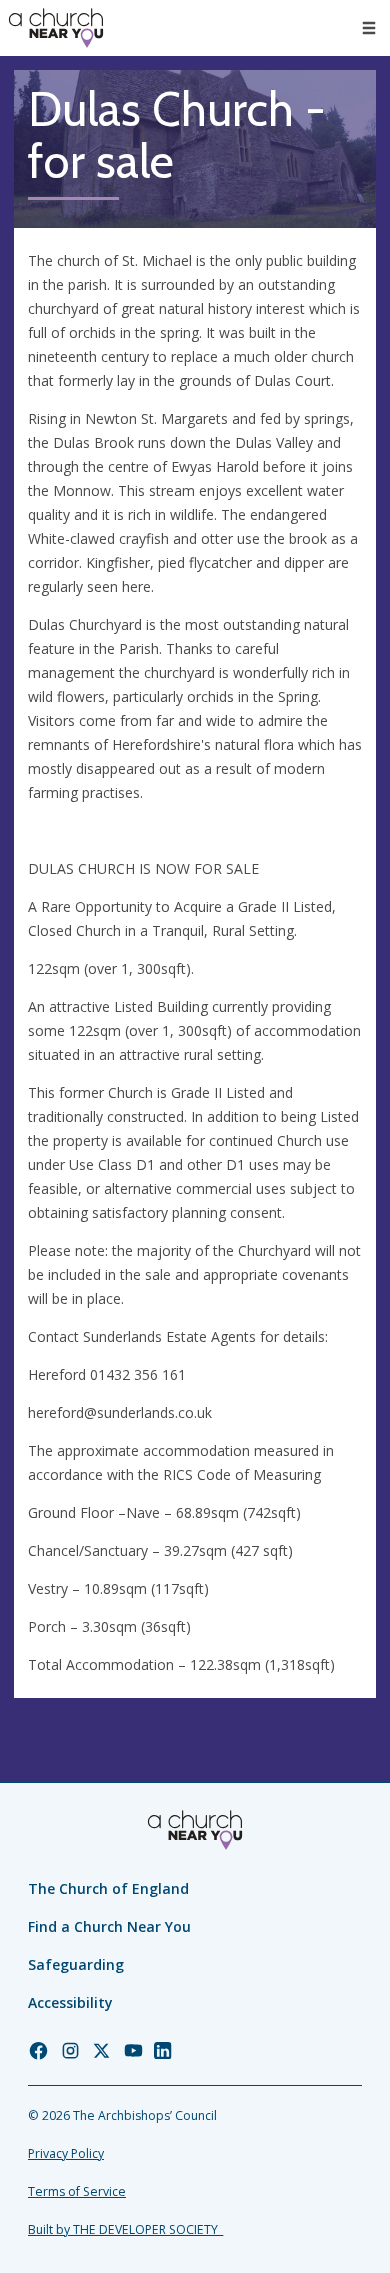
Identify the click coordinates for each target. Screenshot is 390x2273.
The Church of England (108, 1888)
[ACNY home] (56, 28)
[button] (369, 28)
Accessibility (70, 2002)
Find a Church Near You (109, 1926)
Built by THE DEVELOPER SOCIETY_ (125, 2229)
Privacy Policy (66, 2153)
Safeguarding (76, 1964)
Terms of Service (77, 2191)
